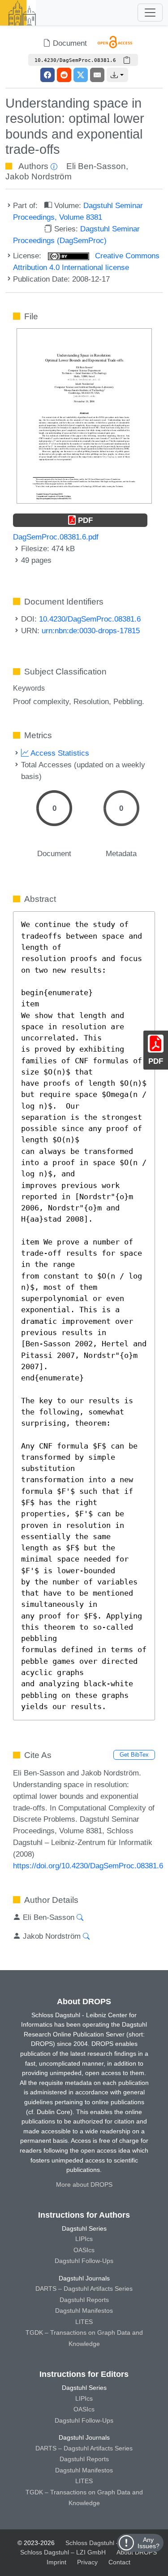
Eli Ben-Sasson (96, 166)
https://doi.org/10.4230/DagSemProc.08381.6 (88, 1866)
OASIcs (84, 2250)
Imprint (56, 2562)
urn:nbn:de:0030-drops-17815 (91, 631)
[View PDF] (84, 415)
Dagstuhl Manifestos (84, 2311)
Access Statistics (59, 753)
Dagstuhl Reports (84, 2300)
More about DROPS (84, 2184)
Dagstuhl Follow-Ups (84, 2261)
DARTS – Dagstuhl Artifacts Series (84, 2289)
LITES (84, 2322)
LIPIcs (84, 2239)
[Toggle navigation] (150, 13)
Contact (119, 2562)
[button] (117, 75)
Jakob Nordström (39, 176)
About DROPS (137, 2552)
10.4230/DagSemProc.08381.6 (90, 619)
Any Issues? (149, 2543)
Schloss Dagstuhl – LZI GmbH (108, 2543)
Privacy (87, 2562)
